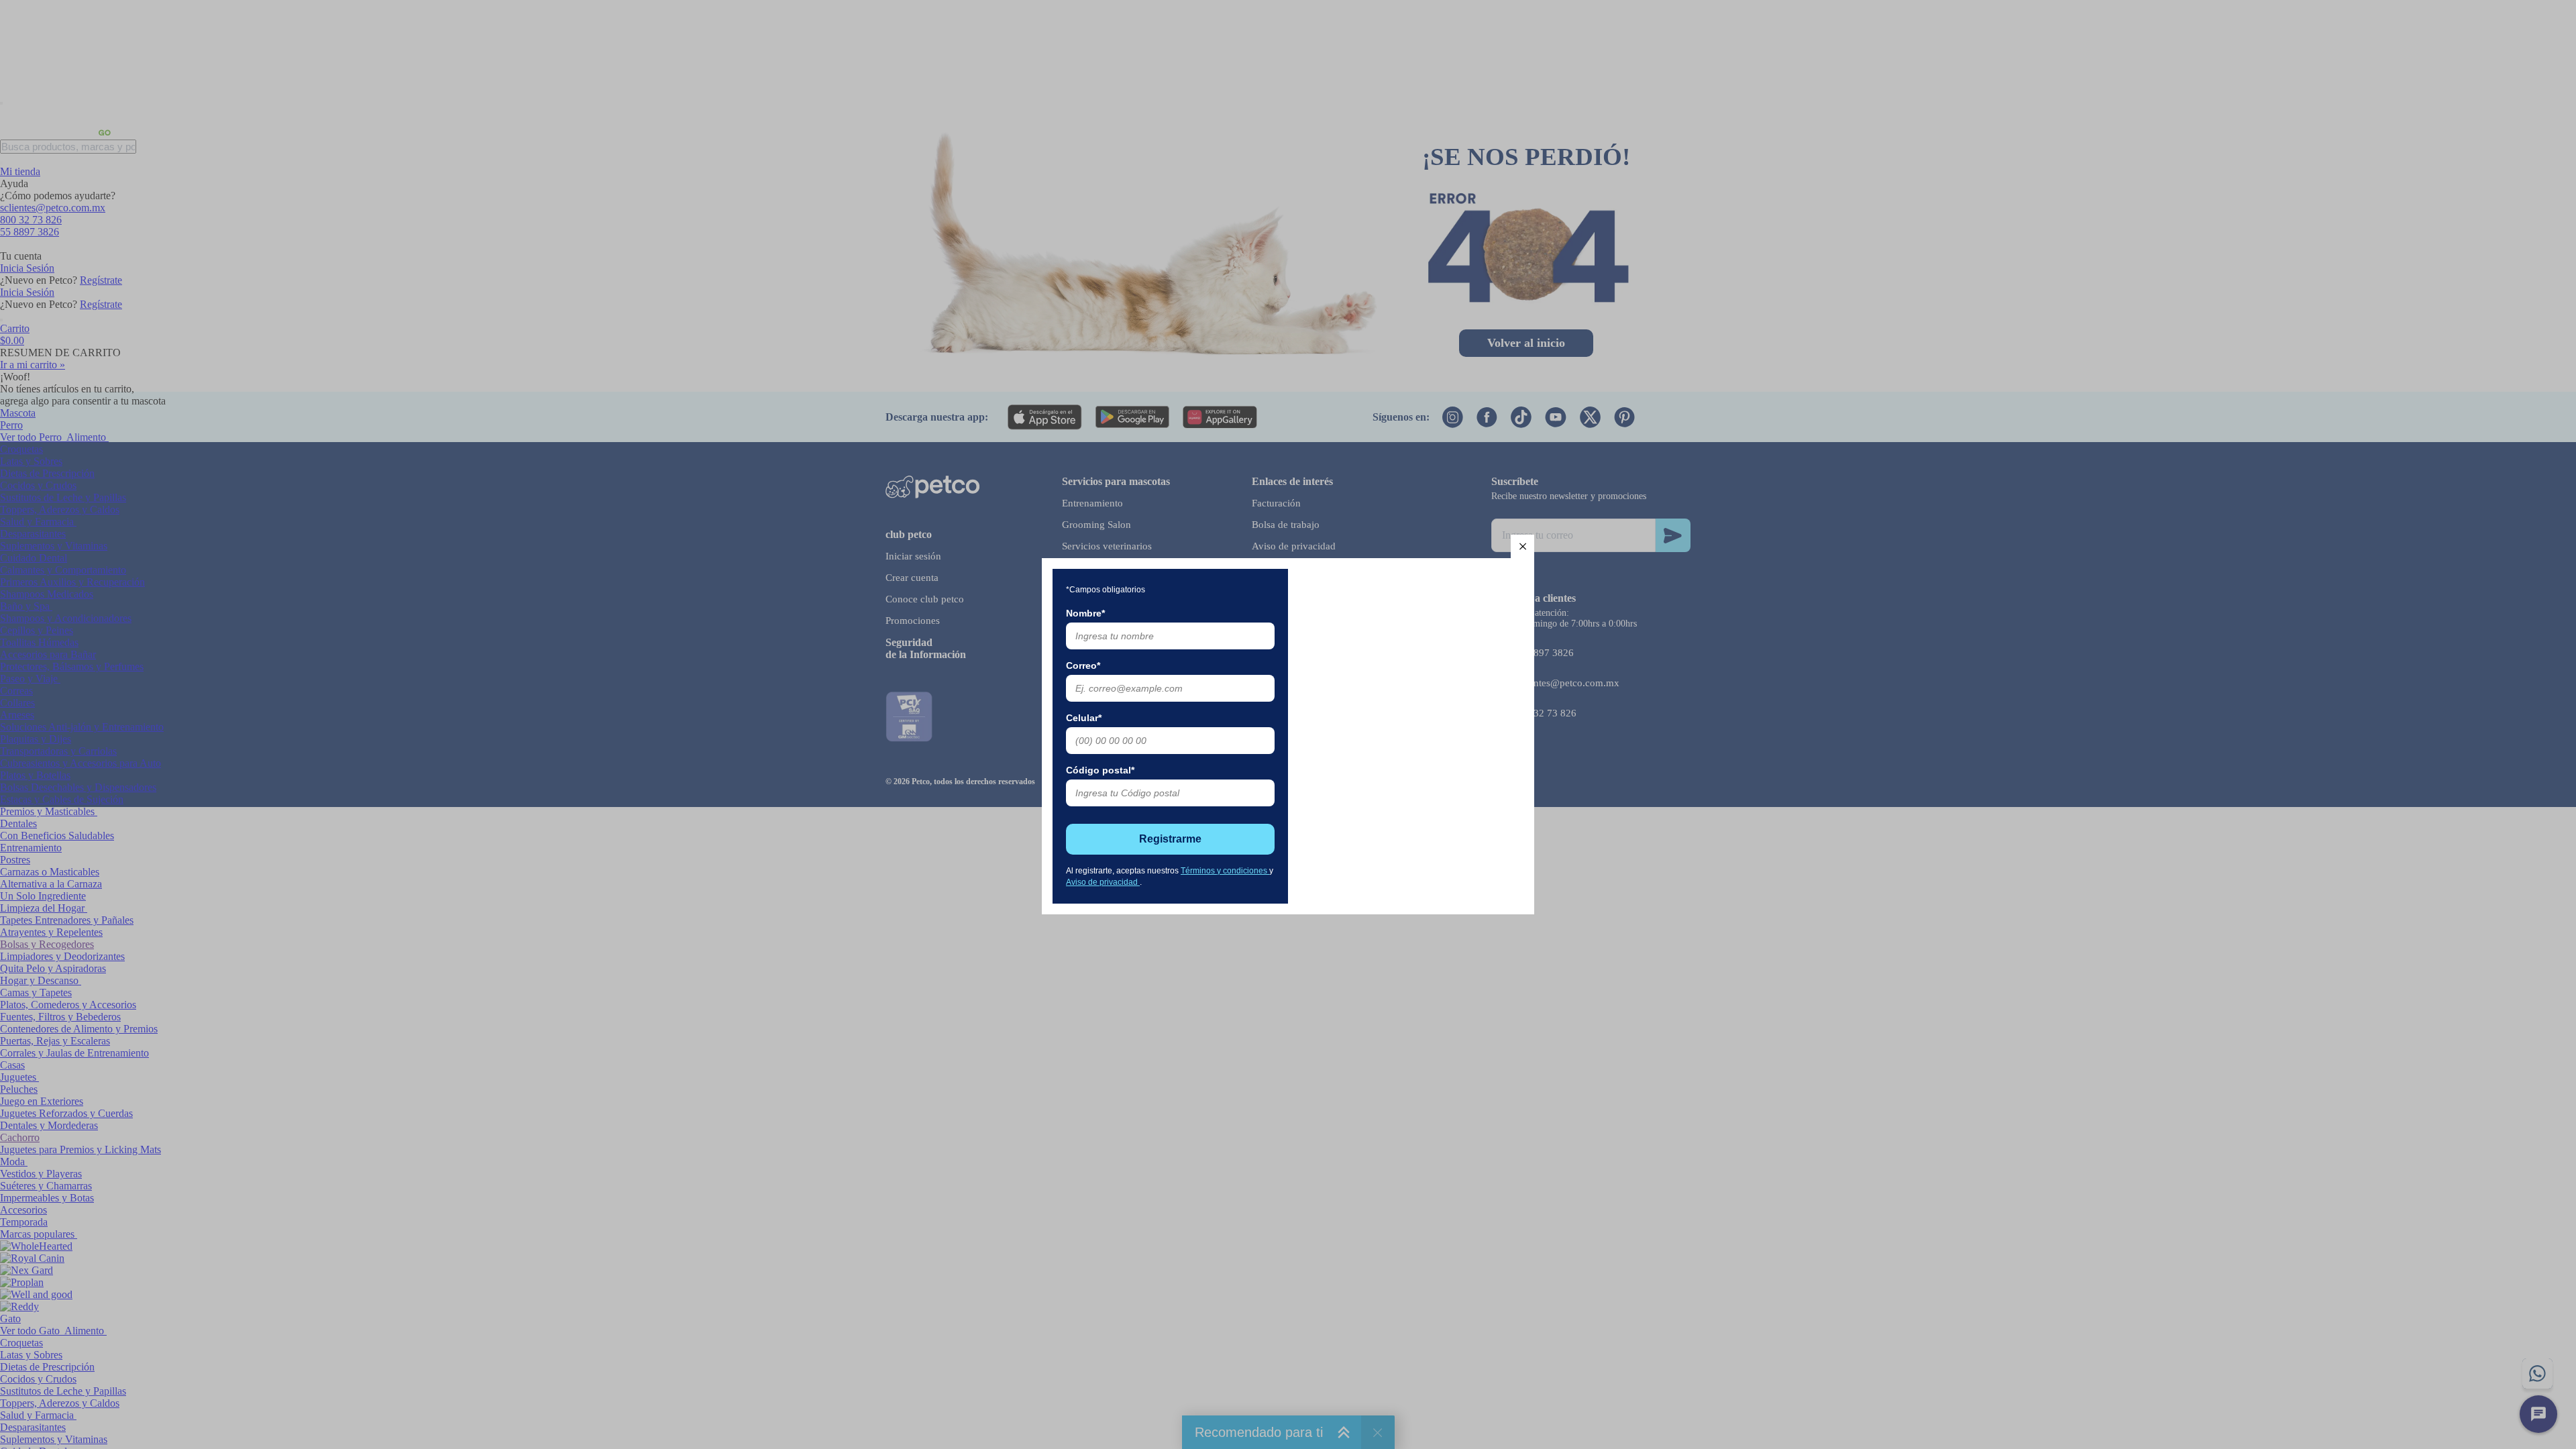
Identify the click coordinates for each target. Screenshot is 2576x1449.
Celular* (1084, 718)
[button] (1522, 546)
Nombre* (1085, 613)
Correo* (1083, 665)
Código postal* (1100, 770)
